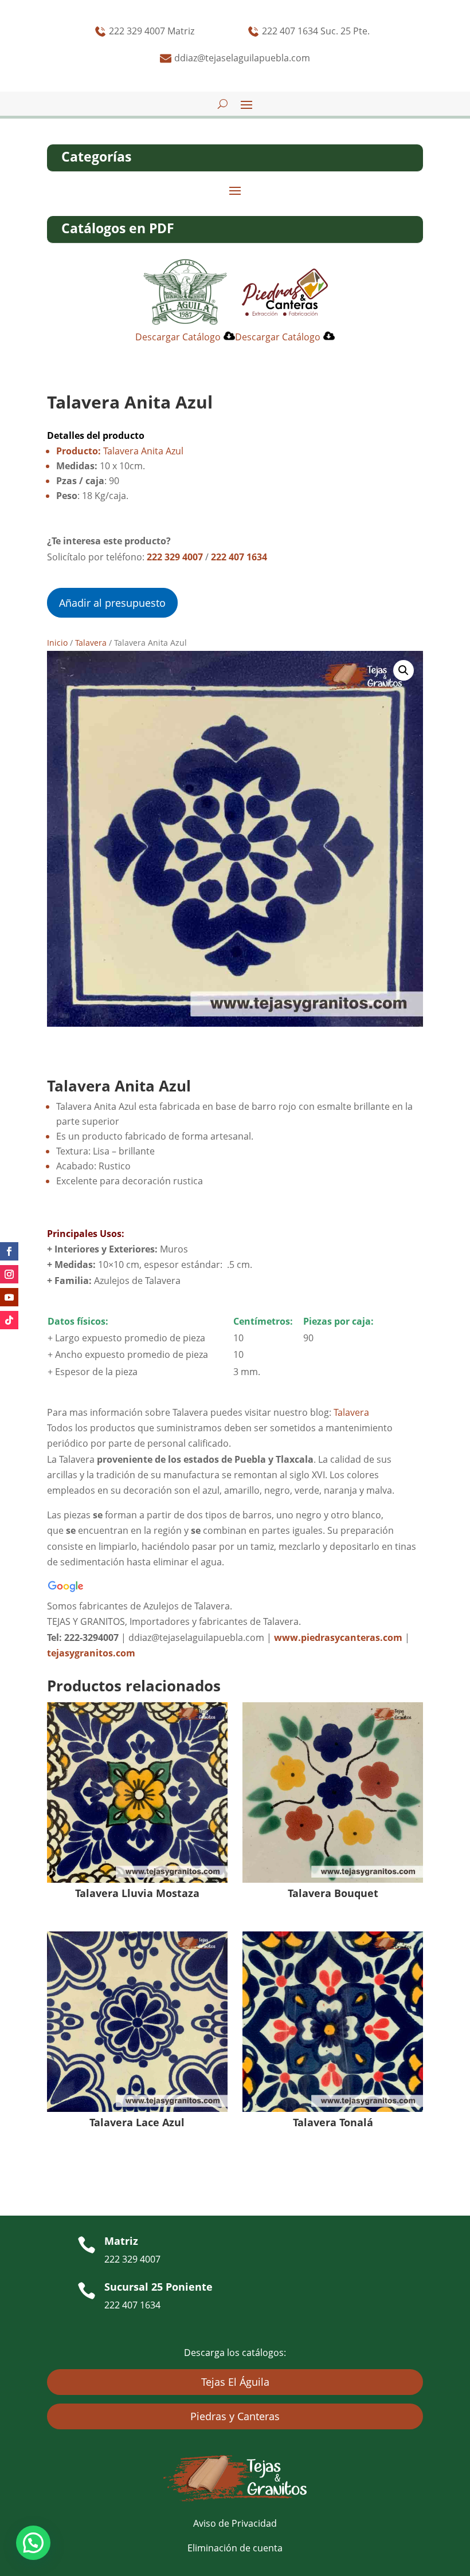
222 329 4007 (175, 557)
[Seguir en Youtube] (9, 1297)
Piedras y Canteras (235, 2416)
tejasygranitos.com (91, 1653)
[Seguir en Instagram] (9, 1274)
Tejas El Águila (235, 2382)
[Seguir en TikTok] (9, 1320)
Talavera (91, 643)
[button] (404, 670)
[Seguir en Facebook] (9, 1251)
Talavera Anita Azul (120, 451)
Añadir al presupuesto (112, 603)
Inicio (57, 643)
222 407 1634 (239, 557)
